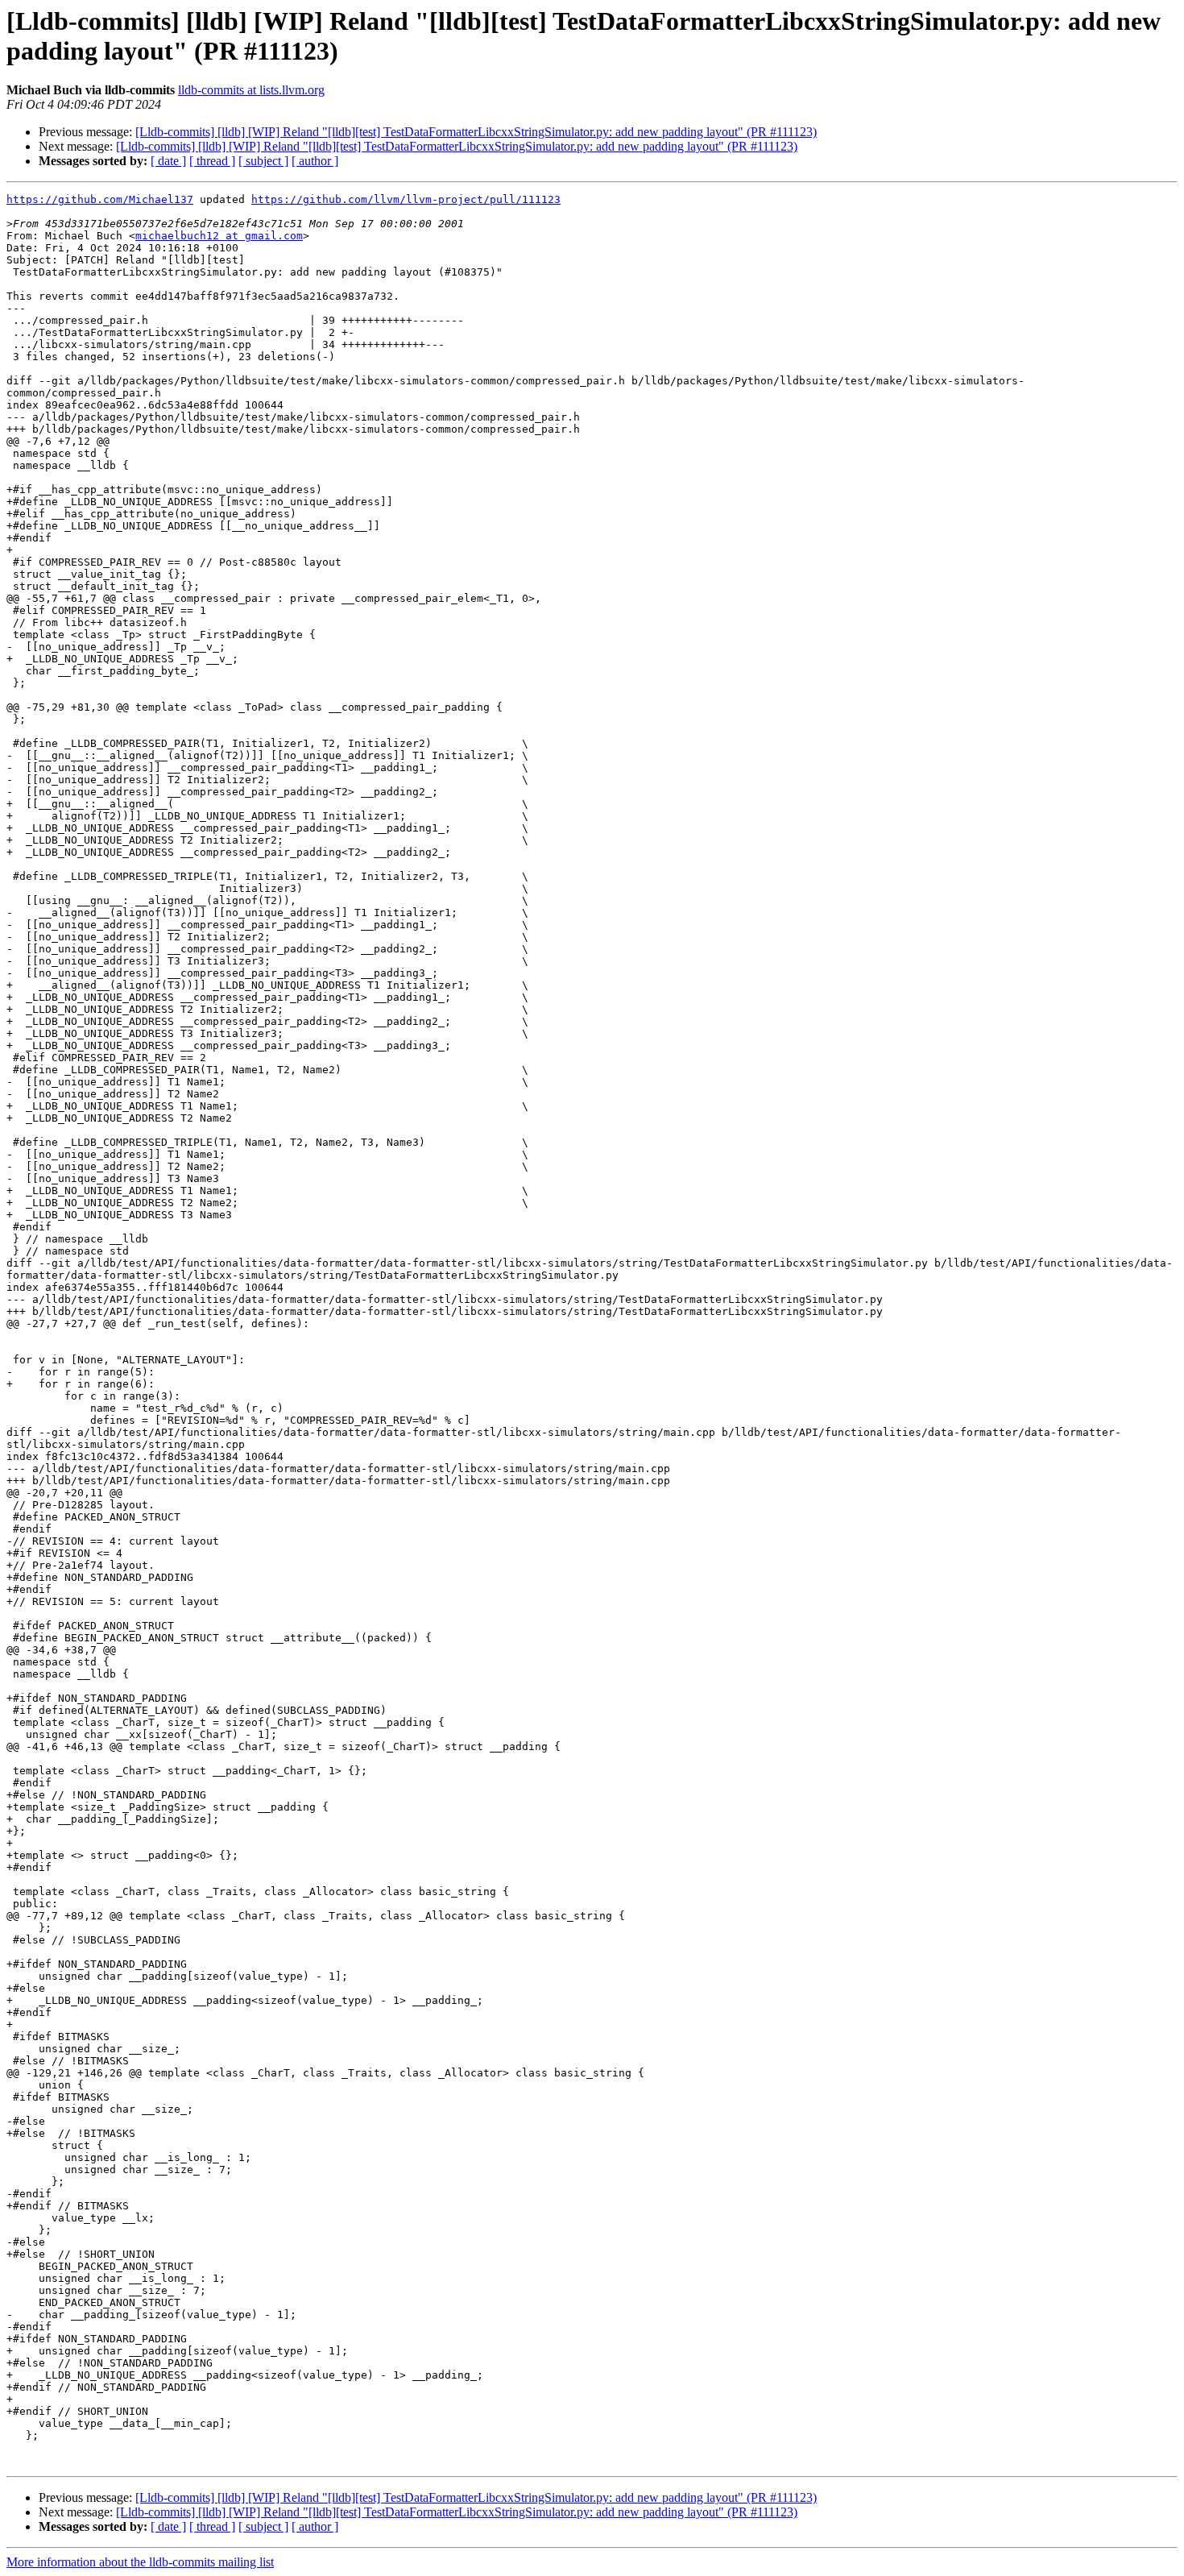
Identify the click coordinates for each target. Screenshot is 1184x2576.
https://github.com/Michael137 (100, 199)
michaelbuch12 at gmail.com (219, 236)
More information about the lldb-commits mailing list (140, 2562)
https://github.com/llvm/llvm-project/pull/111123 (406, 199)
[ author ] (315, 161)
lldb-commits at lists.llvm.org (251, 90)
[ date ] (168, 161)
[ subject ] (263, 161)
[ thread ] (212, 161)
